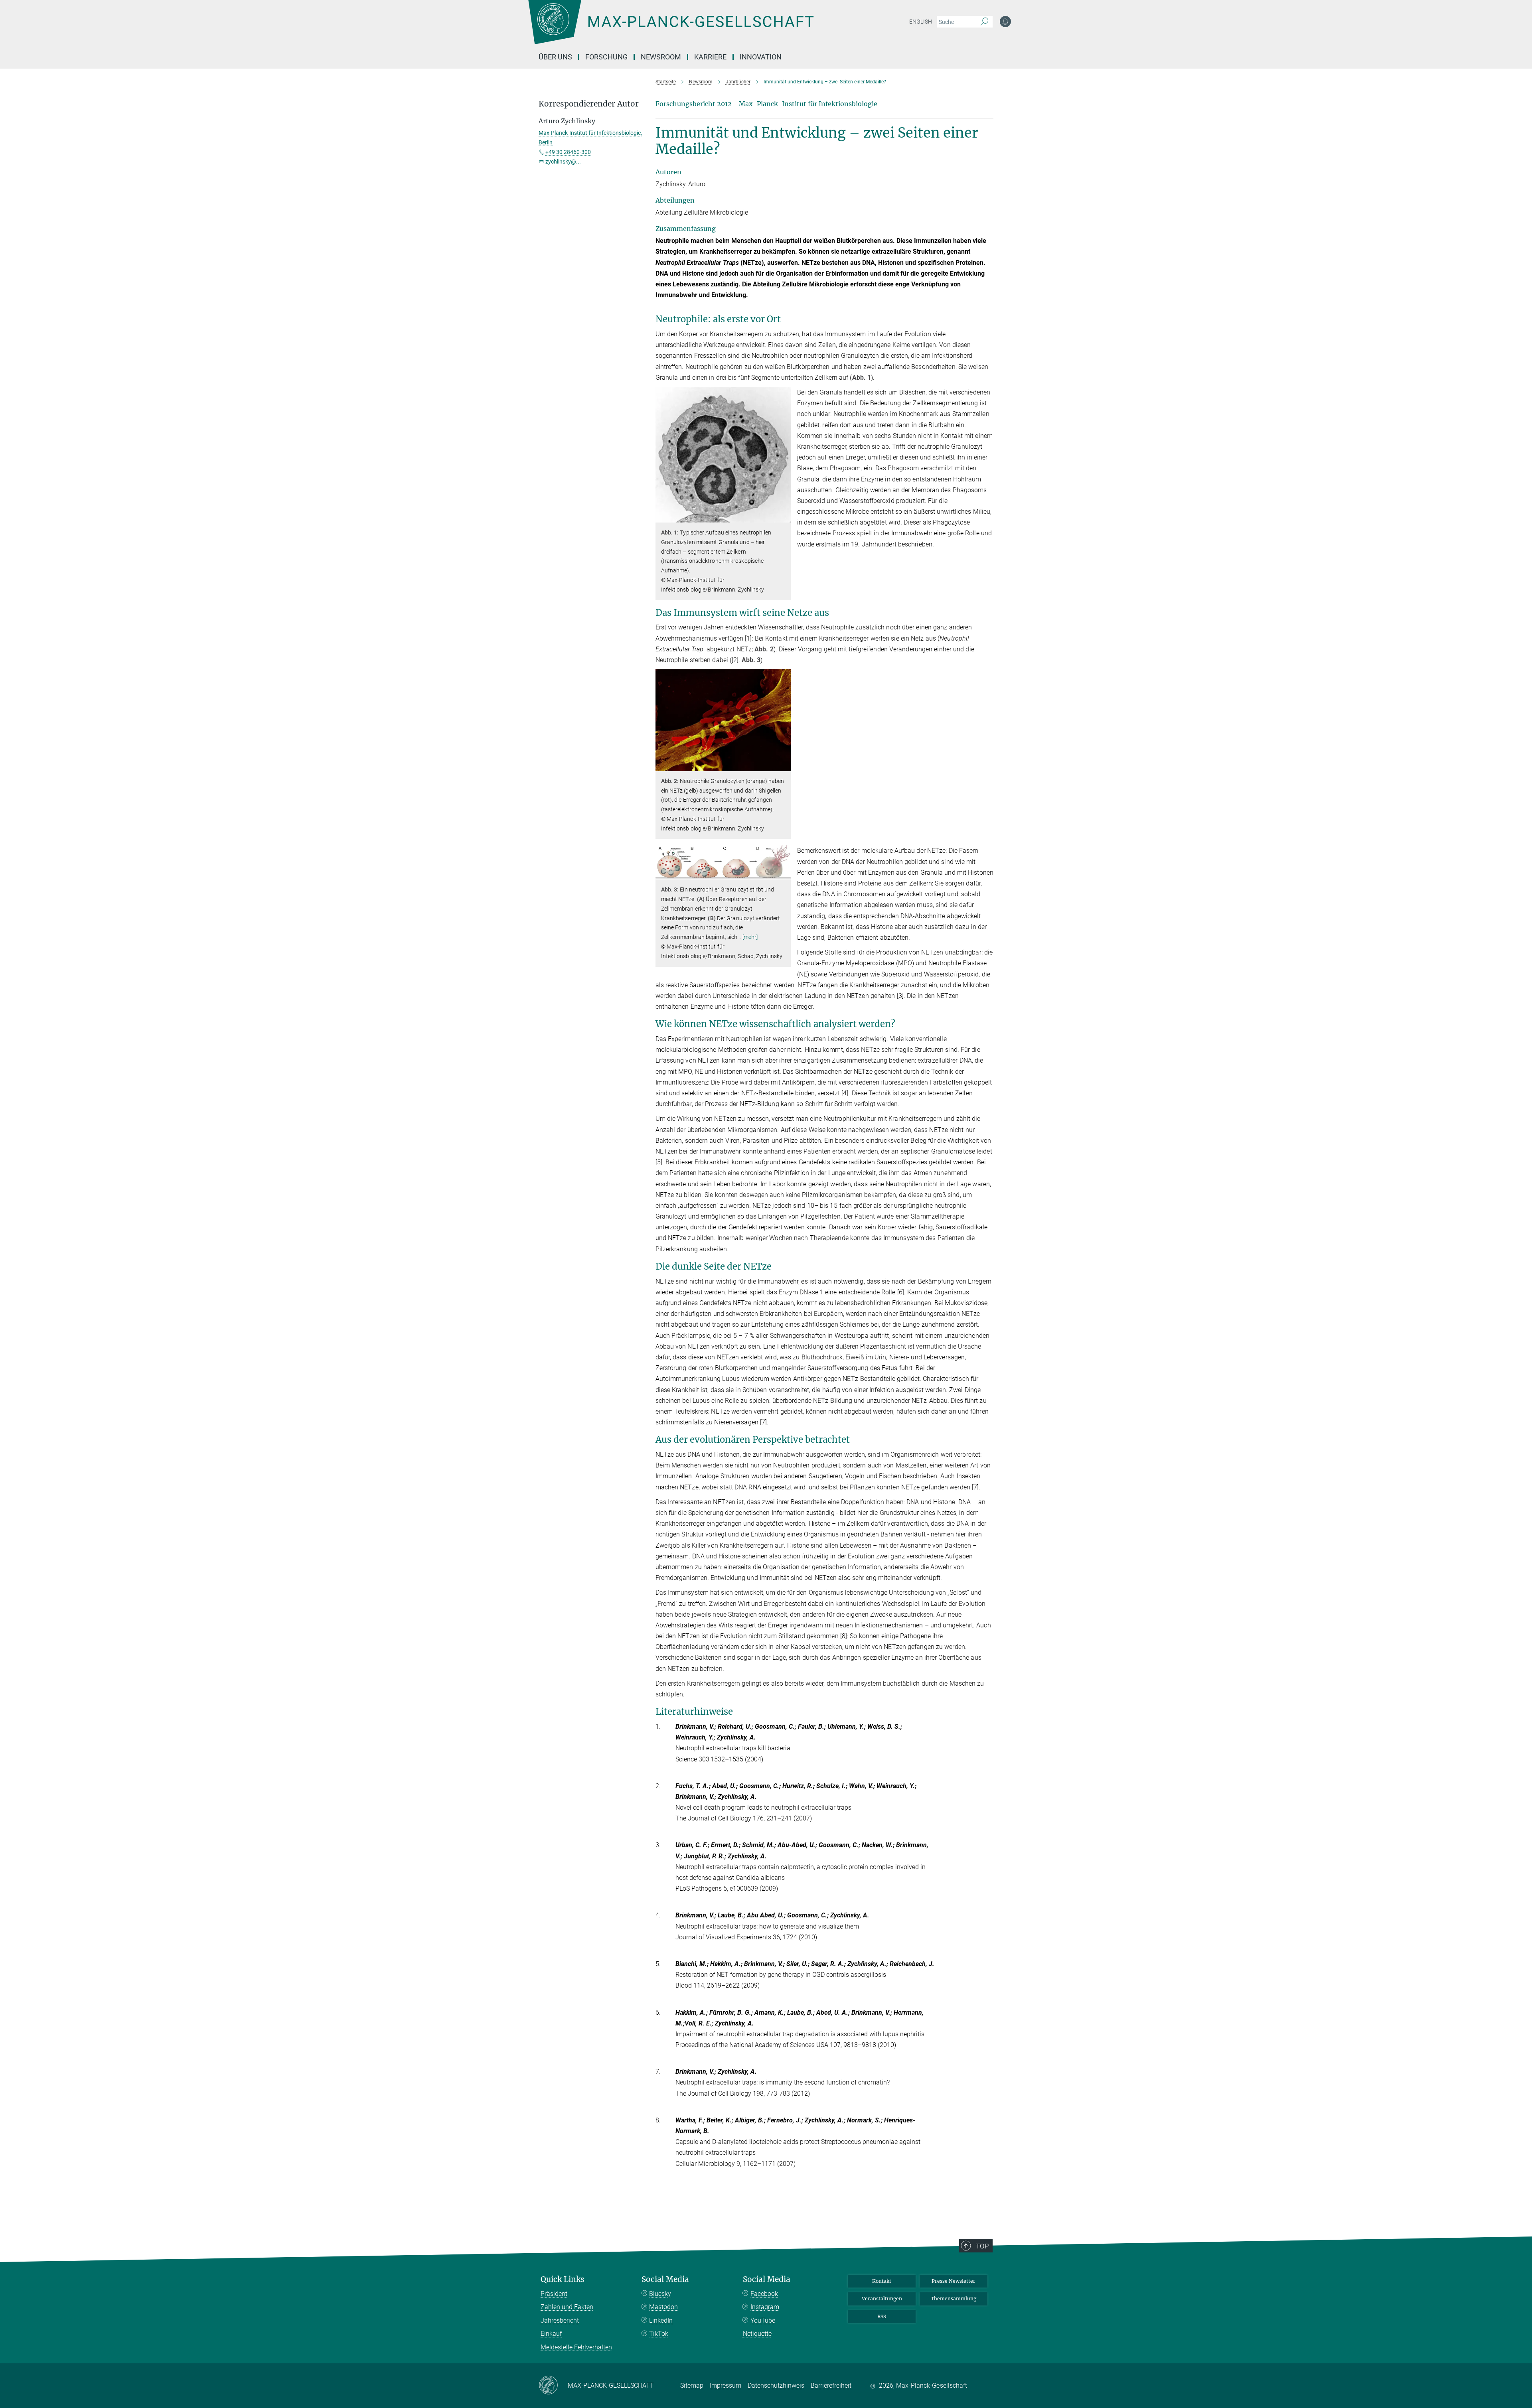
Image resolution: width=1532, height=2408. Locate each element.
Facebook (764, 2294)
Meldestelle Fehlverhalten (576, 2347)
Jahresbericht (560, 2320)
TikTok (659, 2334)
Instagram (765, 2307)
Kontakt (882, 2281)
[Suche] (984, 22)
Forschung (606, 57)
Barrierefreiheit (831, 2385)
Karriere (710, 57)
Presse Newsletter (954, 2281)
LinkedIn (661, 2320)
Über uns (555, 57)
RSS (882, 2316)
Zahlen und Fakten (567, 2307)
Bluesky (660, 2294)
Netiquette (757, 2334)
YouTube (763, 2320)
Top (982, 2246)
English (921, 22)
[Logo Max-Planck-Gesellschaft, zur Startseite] (671, 28)
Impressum (726, 2385)
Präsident (554, 2294)
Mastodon (663, 2307)
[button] (784, 517)
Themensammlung (954, 2299)
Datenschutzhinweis (776, 2385)
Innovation (761, 57)
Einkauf (551, 2334)
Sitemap (692, 2385)
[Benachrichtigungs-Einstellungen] (1005, 22)
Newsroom (661, 57)
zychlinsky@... (563, 162)
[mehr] (750, 937)
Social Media (665, 2279)
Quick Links (563, 2279)
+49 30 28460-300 (568, 152)
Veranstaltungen (882, 2299)
